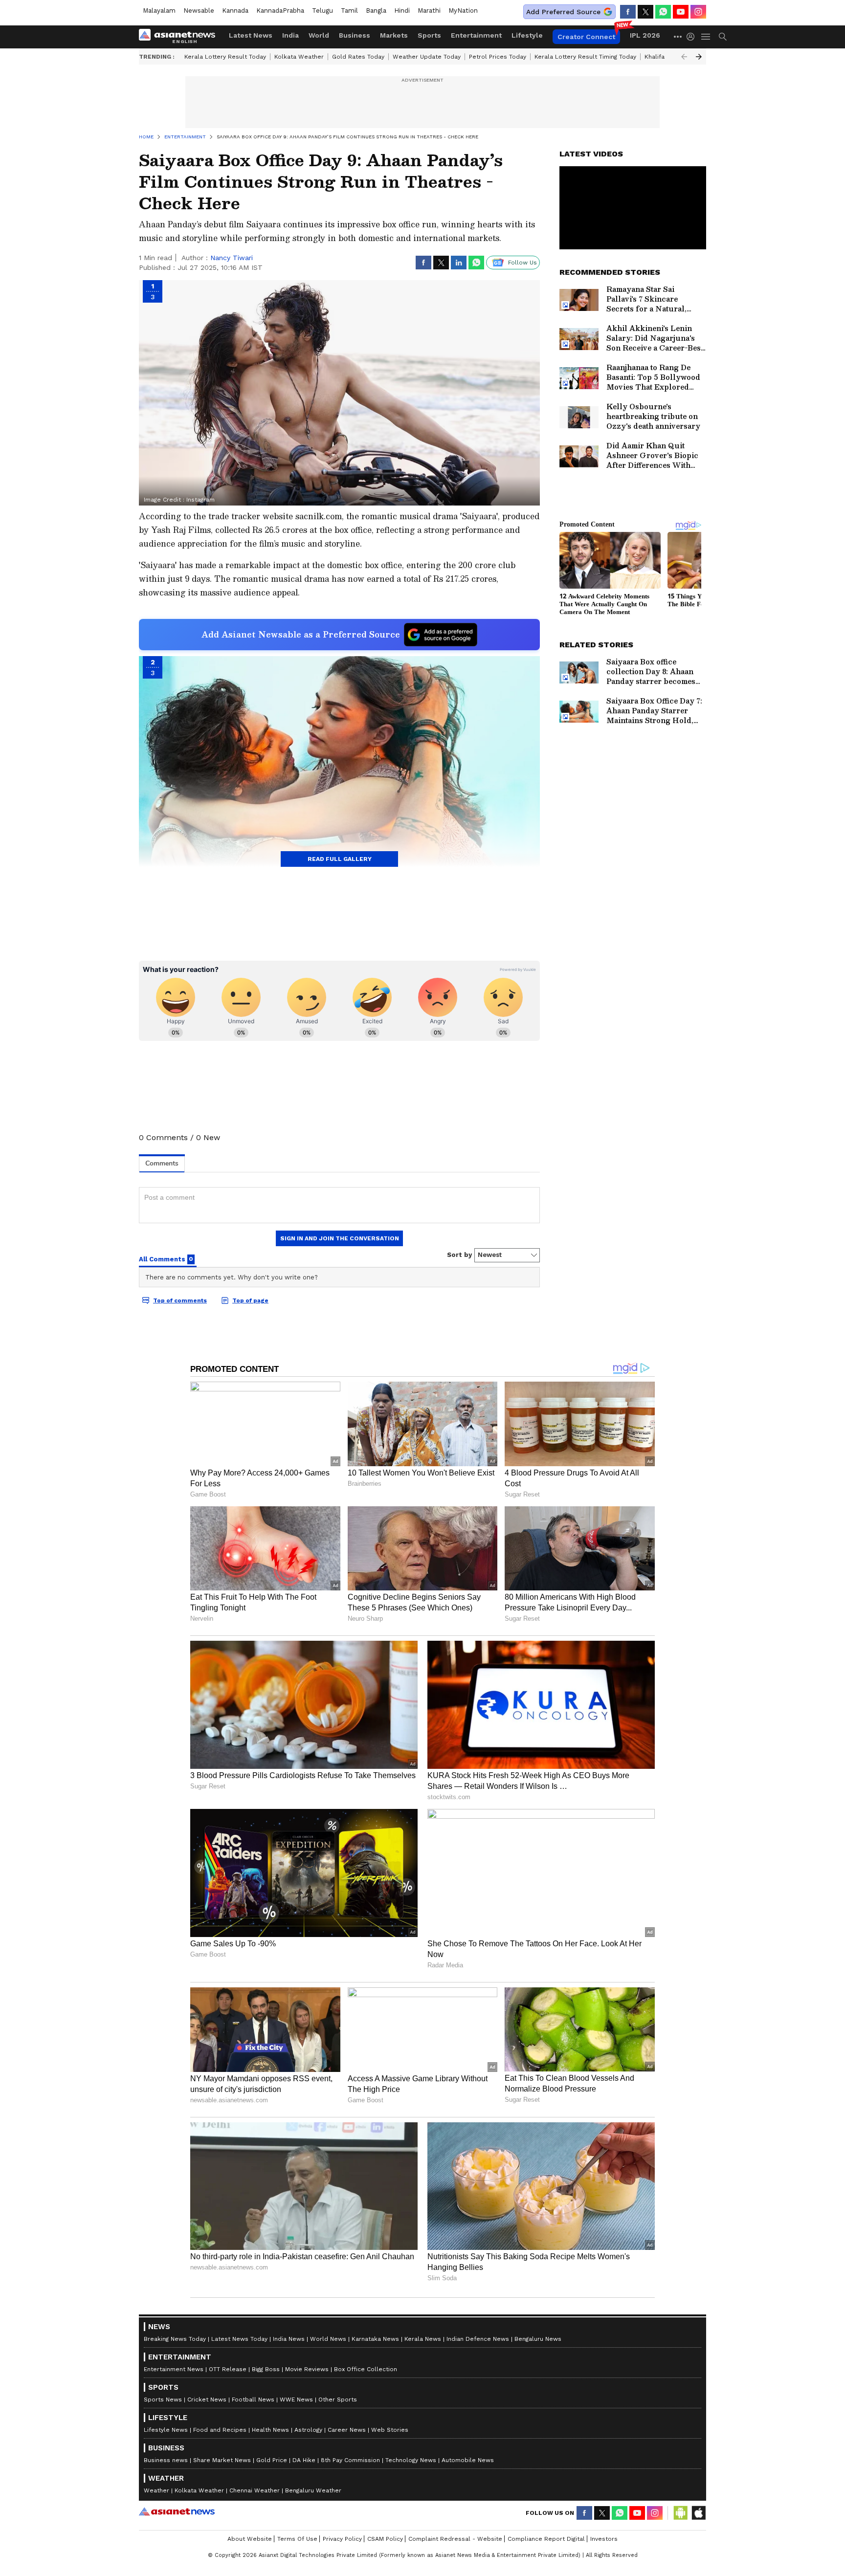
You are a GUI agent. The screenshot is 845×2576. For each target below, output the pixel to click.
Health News (270, 2430)
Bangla (376, 11)
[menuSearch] (723, 37)
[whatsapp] (663, 12)
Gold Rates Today (358, 57)
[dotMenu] (678, 36)
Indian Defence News (478, 2339)
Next (699, 57)
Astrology (308, 2430)
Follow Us (523, 263)
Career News (347, 2430)
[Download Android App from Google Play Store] (681, 2513)
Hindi (402, 11)
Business (355, 35)
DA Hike (304, 2460)
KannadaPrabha (280, 11)
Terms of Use (297, 2539)
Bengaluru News (538, 2339)
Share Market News (222, 2460)
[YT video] (681, 12)
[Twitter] (645, 12)
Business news (166, 2460)
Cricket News (207, 2400)
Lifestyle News (166, 2430)
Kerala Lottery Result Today (225, 57)
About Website (250, 2539)
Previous (684, 57)
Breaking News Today (175, 2339)
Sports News (163, 2400)
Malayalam (159, 11)
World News (328, 2339)
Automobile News (468, 2460)
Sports (429, 35)
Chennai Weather (255, 2490)
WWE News (296, 2400)
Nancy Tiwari (232, 258)
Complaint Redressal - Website (455, 2539)
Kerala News (423, 2339)
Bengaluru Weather (313, 2490)
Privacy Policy (342, 2539)
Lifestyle (527, 35)
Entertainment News (174, 2369)
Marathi (429, 11)
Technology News (411, 2460)
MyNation (463, 11)
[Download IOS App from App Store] (698, 2513)
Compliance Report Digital (546, 2539)
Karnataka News (375, 2339)
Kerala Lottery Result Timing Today (585, 57)
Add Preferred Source (563, 12)
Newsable (199, 11)
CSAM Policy (385, 2539)
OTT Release (228, 2369)
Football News (253, 2400)
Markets (394, 35)
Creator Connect (586, 37)
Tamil (349, 11)
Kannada (235, 11)
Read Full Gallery (340, 859)
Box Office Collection (366, 2369)
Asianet (177, 2511)
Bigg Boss (266, 2369)
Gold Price (272, 2460)
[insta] (698, 12)
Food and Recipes (220, 2430)
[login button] (693, 37)
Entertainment (476, 35)
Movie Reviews (307, 2369)
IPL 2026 (645, 35)
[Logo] (180, 37)
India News (289, 2339)
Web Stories (390, 2430)
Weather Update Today (427, 57)
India (290, 35)
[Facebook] (628, 12)
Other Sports (338, 2400)
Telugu (322, 11)
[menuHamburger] (706, 37)
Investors (604, 2539)
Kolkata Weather (299, 57)
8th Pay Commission (350, 2460)
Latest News (251, 35)
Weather (156, 2490)
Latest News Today (239, 2339)
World (319, 35)
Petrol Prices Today (498, 57)
